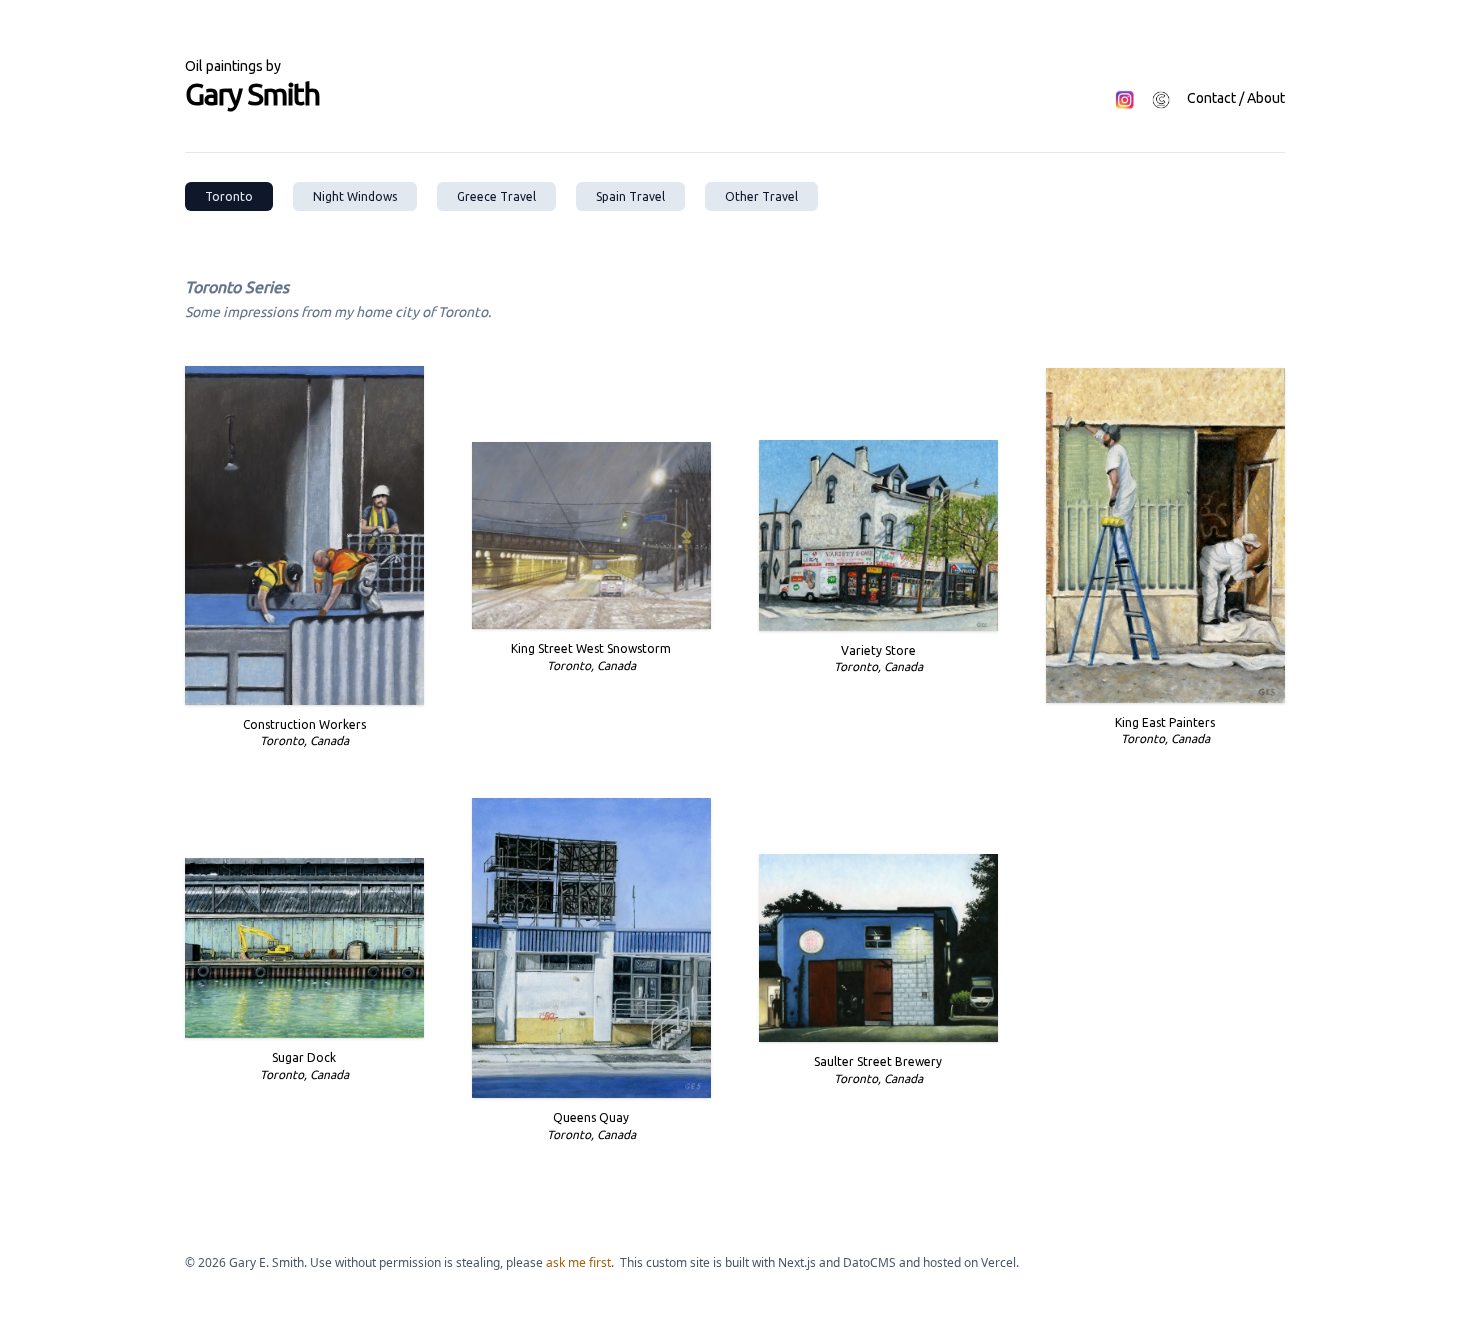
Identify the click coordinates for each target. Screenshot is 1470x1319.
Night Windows (355, 196)
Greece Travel (496, 196)
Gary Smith (252, 94)
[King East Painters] (1165, 535)
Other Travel (761, 196)
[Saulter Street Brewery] (878, 948)
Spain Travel (630, 196)
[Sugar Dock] (304, 948)
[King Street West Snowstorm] (591, 536)
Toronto (229, 196)
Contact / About (1236, 98)
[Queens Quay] (591, 948)
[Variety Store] (878, 535)
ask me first (578, 1262)
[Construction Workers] (304, 535)
